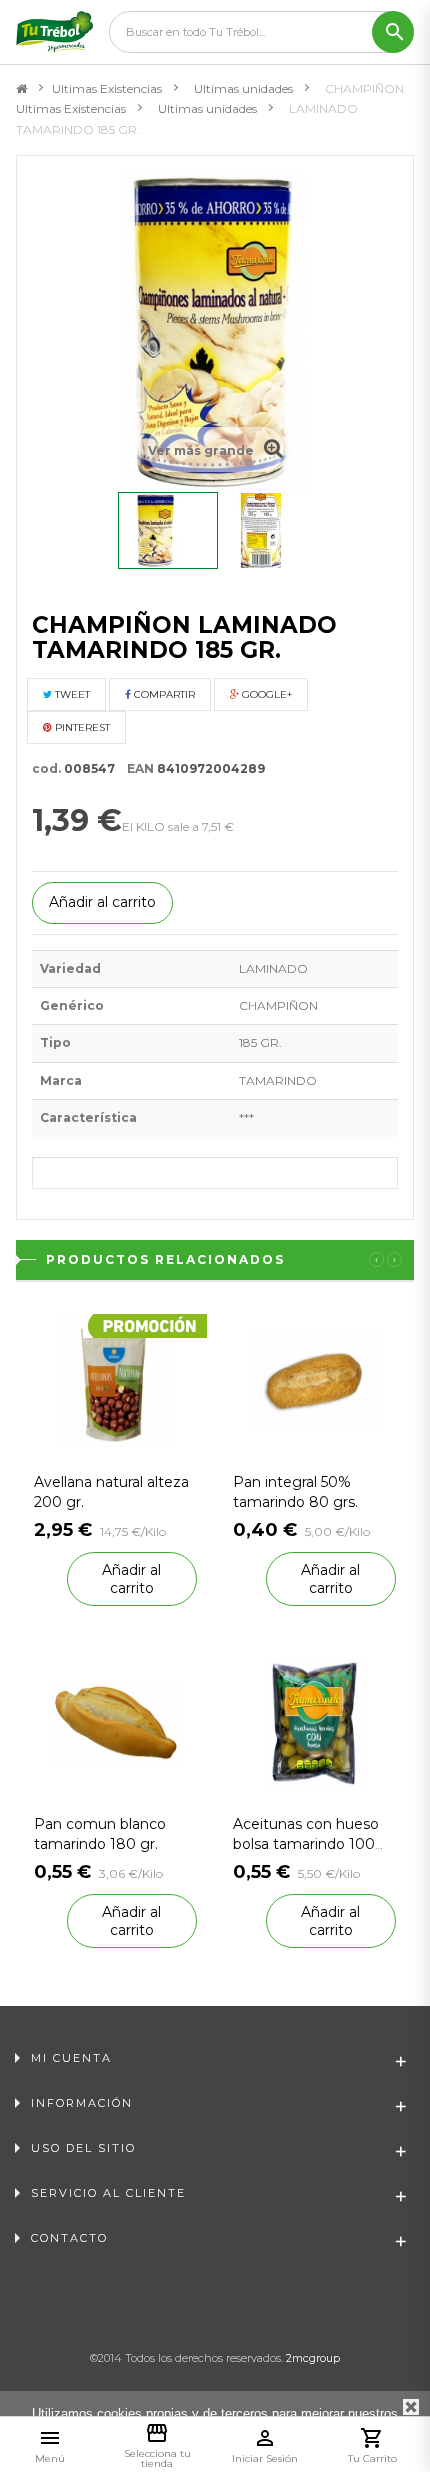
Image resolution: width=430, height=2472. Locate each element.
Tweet (71, 694)
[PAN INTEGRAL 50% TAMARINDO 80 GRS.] (314, 1379)
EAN (136, 768)
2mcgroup (313, 2358)
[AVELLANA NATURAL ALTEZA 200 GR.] (115, 1379)
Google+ (265, 694)
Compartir (163, 694)
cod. (46, 768)
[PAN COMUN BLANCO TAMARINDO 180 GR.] (115, 1722)
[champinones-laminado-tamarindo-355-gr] (168, 530)
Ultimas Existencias (107, 88)
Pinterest (81, 727)
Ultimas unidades (243, 88)
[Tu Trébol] (54, 32)
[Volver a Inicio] (21, 89)
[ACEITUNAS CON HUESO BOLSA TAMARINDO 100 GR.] (314, 1722)
